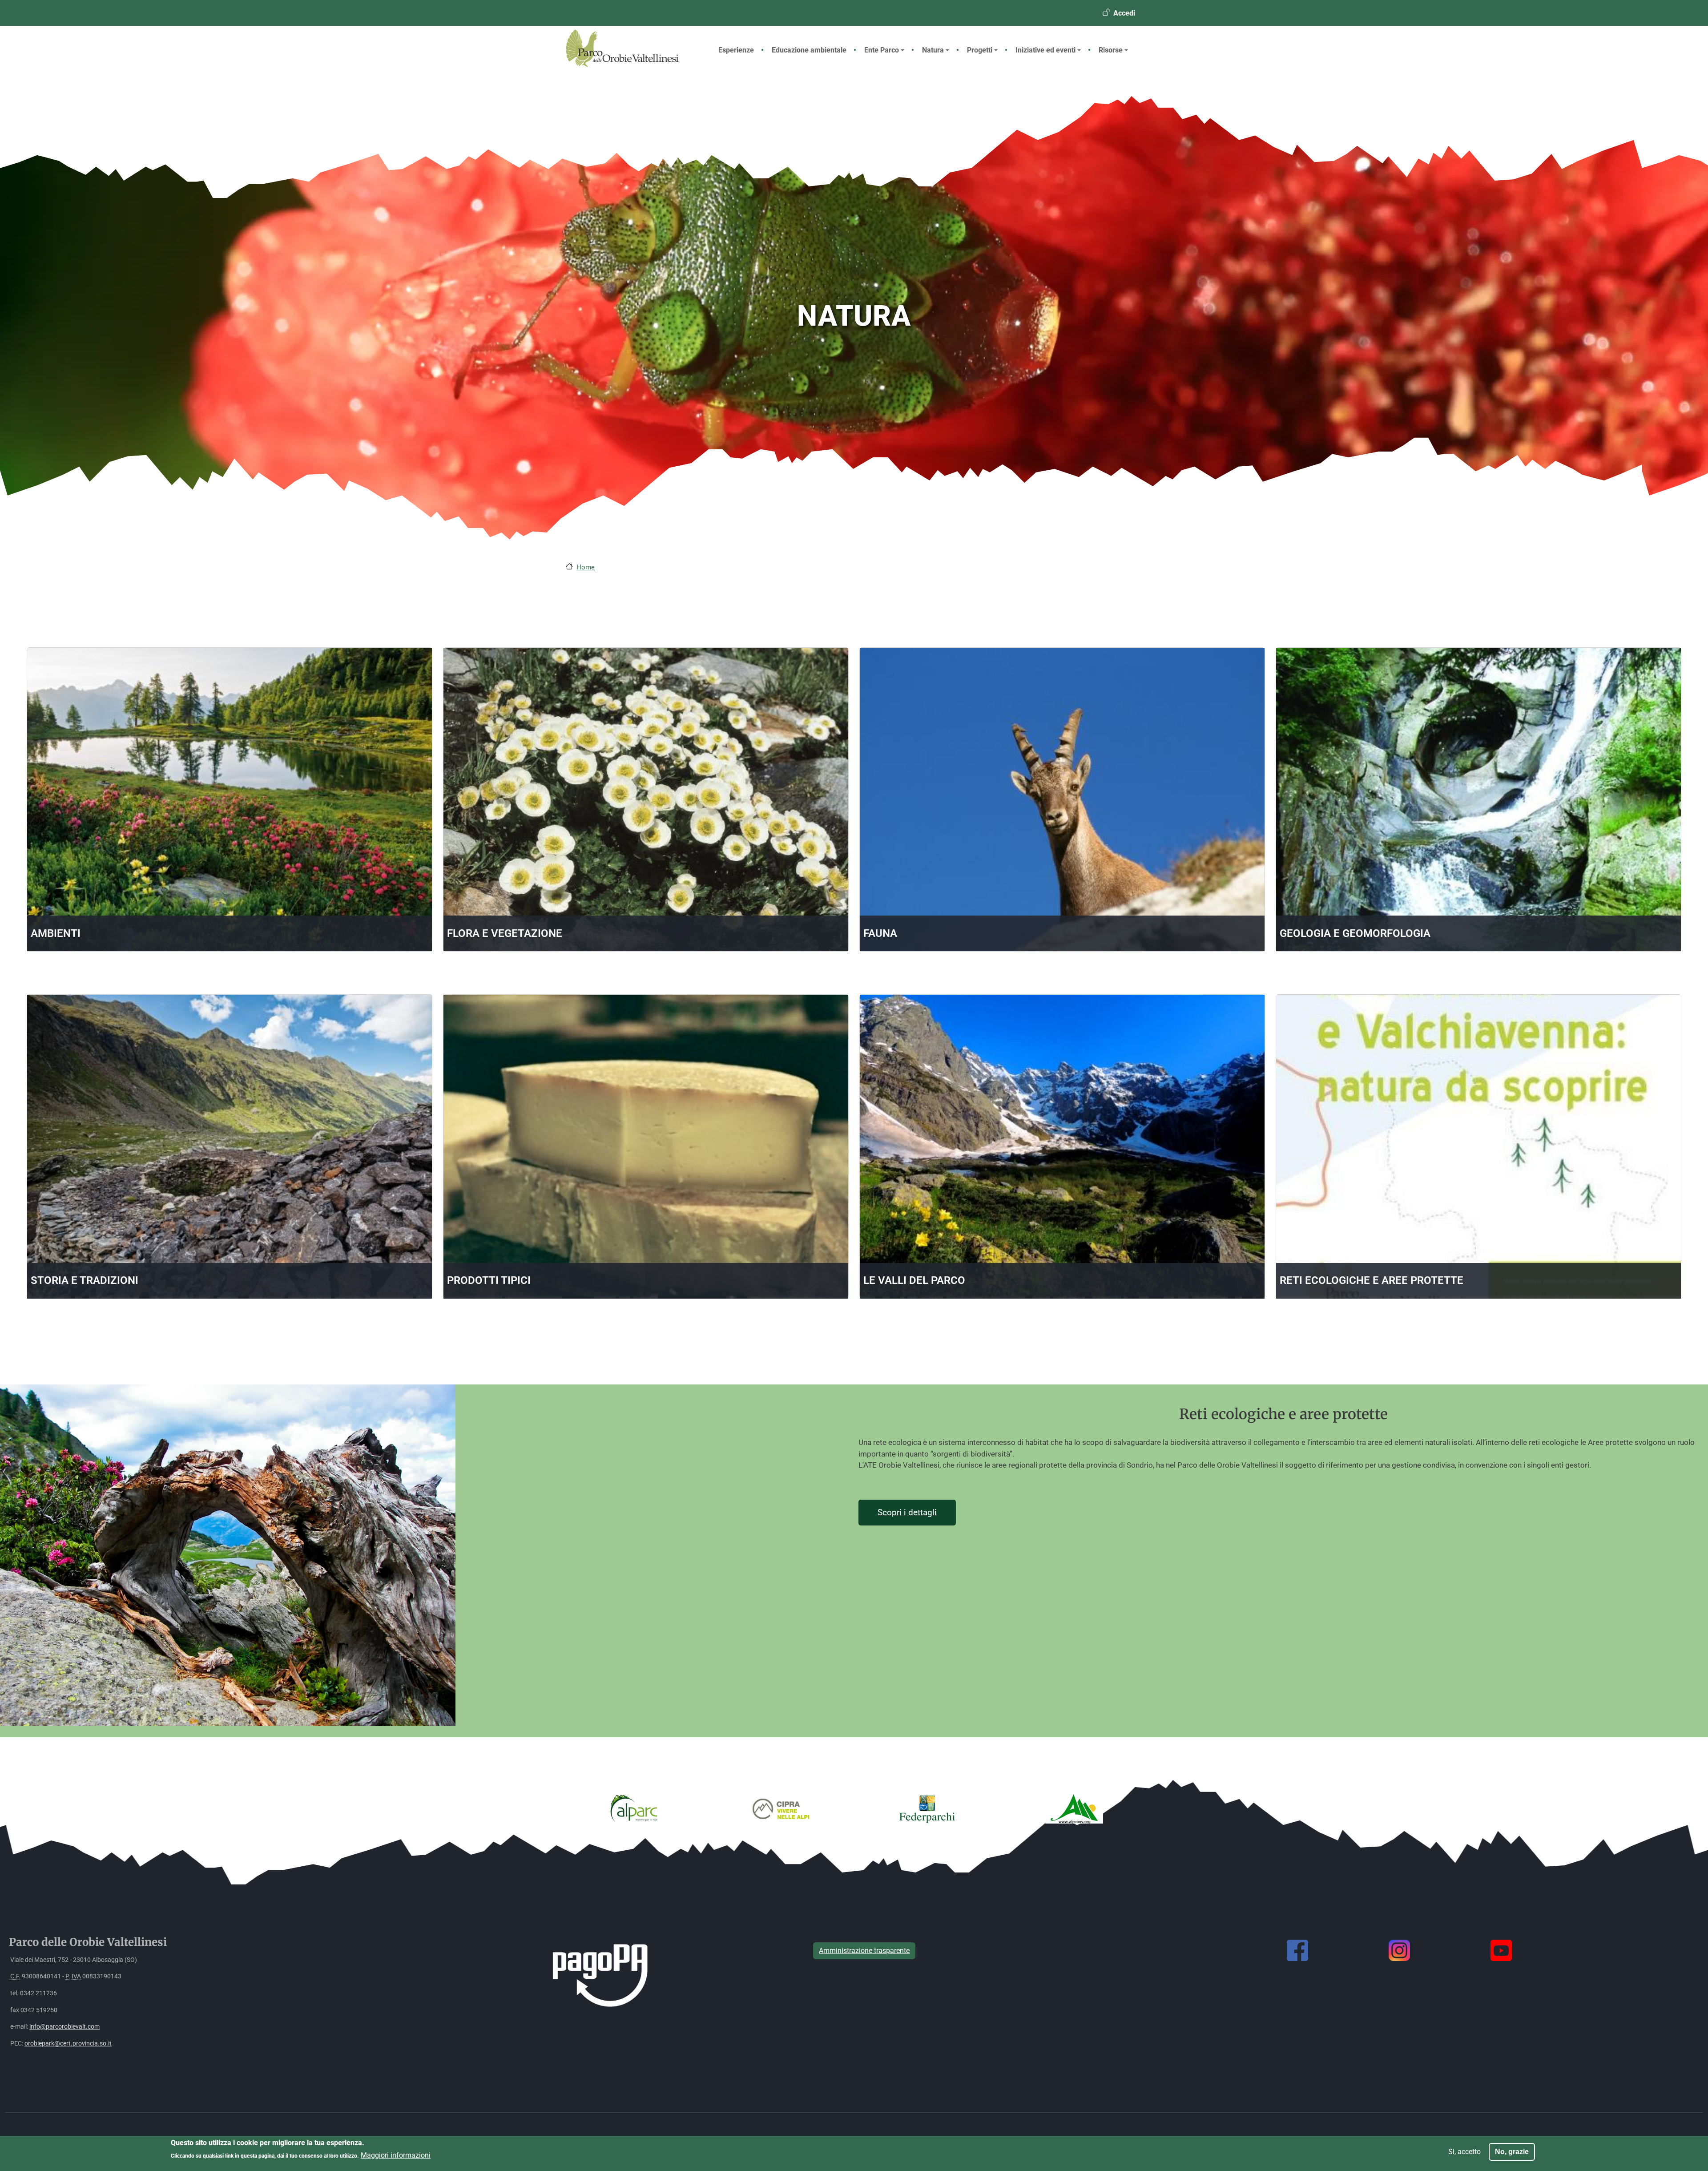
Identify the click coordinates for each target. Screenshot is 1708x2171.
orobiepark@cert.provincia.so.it (68, 2044)
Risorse (1111, 50)
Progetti (980, 50)
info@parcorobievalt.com (64, 2027)
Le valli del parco (914, 1280)
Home (586, 567)
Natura (933, 50)
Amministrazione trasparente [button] (864, 1951)
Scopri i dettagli (907, 1513)
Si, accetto (1464, 2152)
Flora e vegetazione (505, 933)
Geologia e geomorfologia (1355, 933)
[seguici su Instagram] (1399, 1950)
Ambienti (56, 933)
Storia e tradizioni (85, 1280)
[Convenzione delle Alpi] (1074, 1808)
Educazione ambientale (809, 50)
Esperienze (736, 50)
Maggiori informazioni (396, 2155)
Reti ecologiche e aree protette (1372, 1280)
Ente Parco (882, 50)
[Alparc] (634, 1808)
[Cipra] (781, 1808)
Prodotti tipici (489, 1280)
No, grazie (1512, 2152)
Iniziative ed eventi (1045, 50)
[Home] (630, 65)
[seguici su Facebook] (1297, 1950)
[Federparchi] (927, 1808)
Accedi (1124, 13)
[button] (228, 1559)
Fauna (880, 933)
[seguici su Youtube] (1501, 1950)
